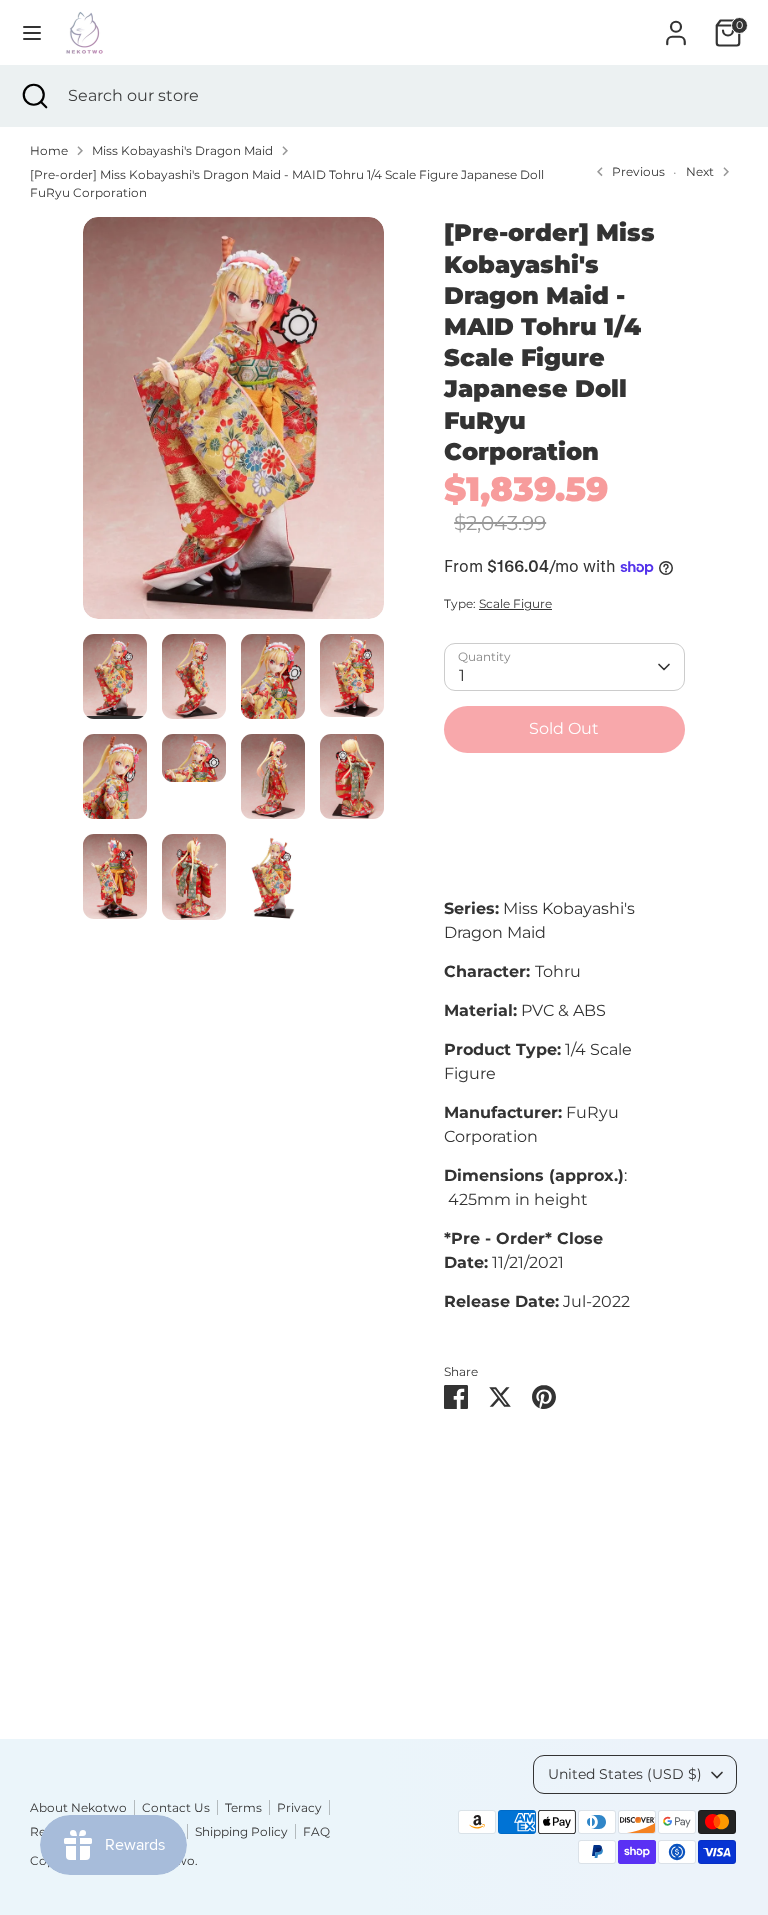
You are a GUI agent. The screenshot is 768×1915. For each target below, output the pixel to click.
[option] (233, 425)
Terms (243, 1807)
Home (49, 150)
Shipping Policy (241, 1831)
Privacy (299, 1807)
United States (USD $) (625, 1774)
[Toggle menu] (32, 32)
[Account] (676, 24)
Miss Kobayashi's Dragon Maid (182, 150)
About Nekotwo (78, 1807)
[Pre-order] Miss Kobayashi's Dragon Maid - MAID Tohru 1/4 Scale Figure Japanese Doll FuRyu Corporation (287, 183)
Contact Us (176, 1807)
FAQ (316, 1831)
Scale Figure (515, 603)
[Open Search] (34, 96)
